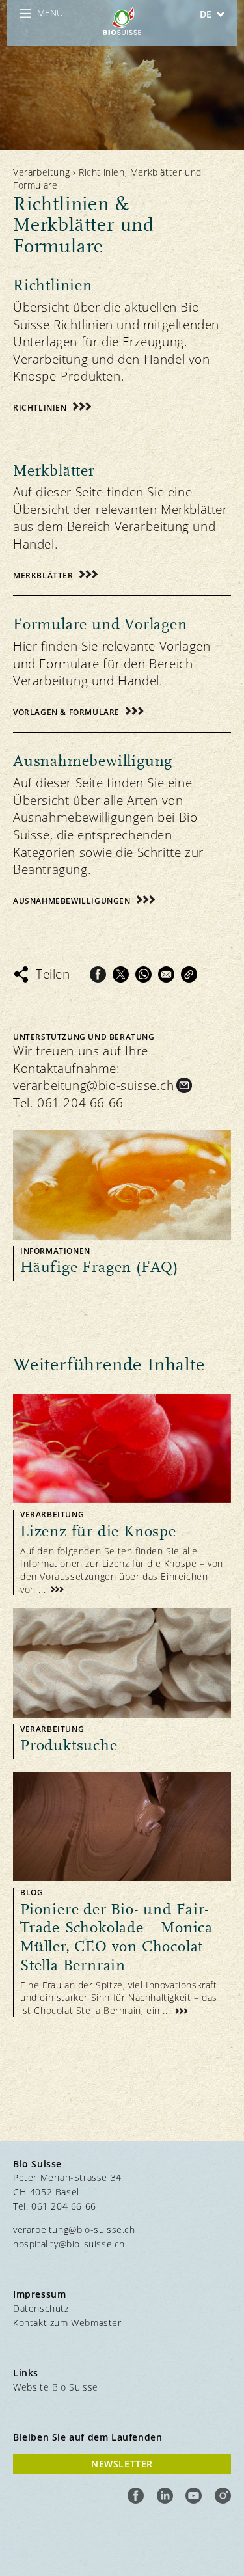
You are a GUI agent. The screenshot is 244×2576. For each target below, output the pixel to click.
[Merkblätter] (122, 512)
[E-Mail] (166, 974)
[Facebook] (98, 974)
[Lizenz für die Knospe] (122, 1495)
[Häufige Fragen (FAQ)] (122, 1205)
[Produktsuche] (122, 1684)
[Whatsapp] (143, 974)
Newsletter (122, 2464)
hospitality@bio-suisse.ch (69, 2244)
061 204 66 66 (80, 1103)
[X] (121, 974)
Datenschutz (41, 2308)
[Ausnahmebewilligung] (122, 820)
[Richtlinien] (122, 342)
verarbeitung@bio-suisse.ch (94, 1085)
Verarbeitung (41, 172)
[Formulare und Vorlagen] (122, 657)
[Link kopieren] (189, 974)
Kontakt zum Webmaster (67, 2323)
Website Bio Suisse (56, 2387)
